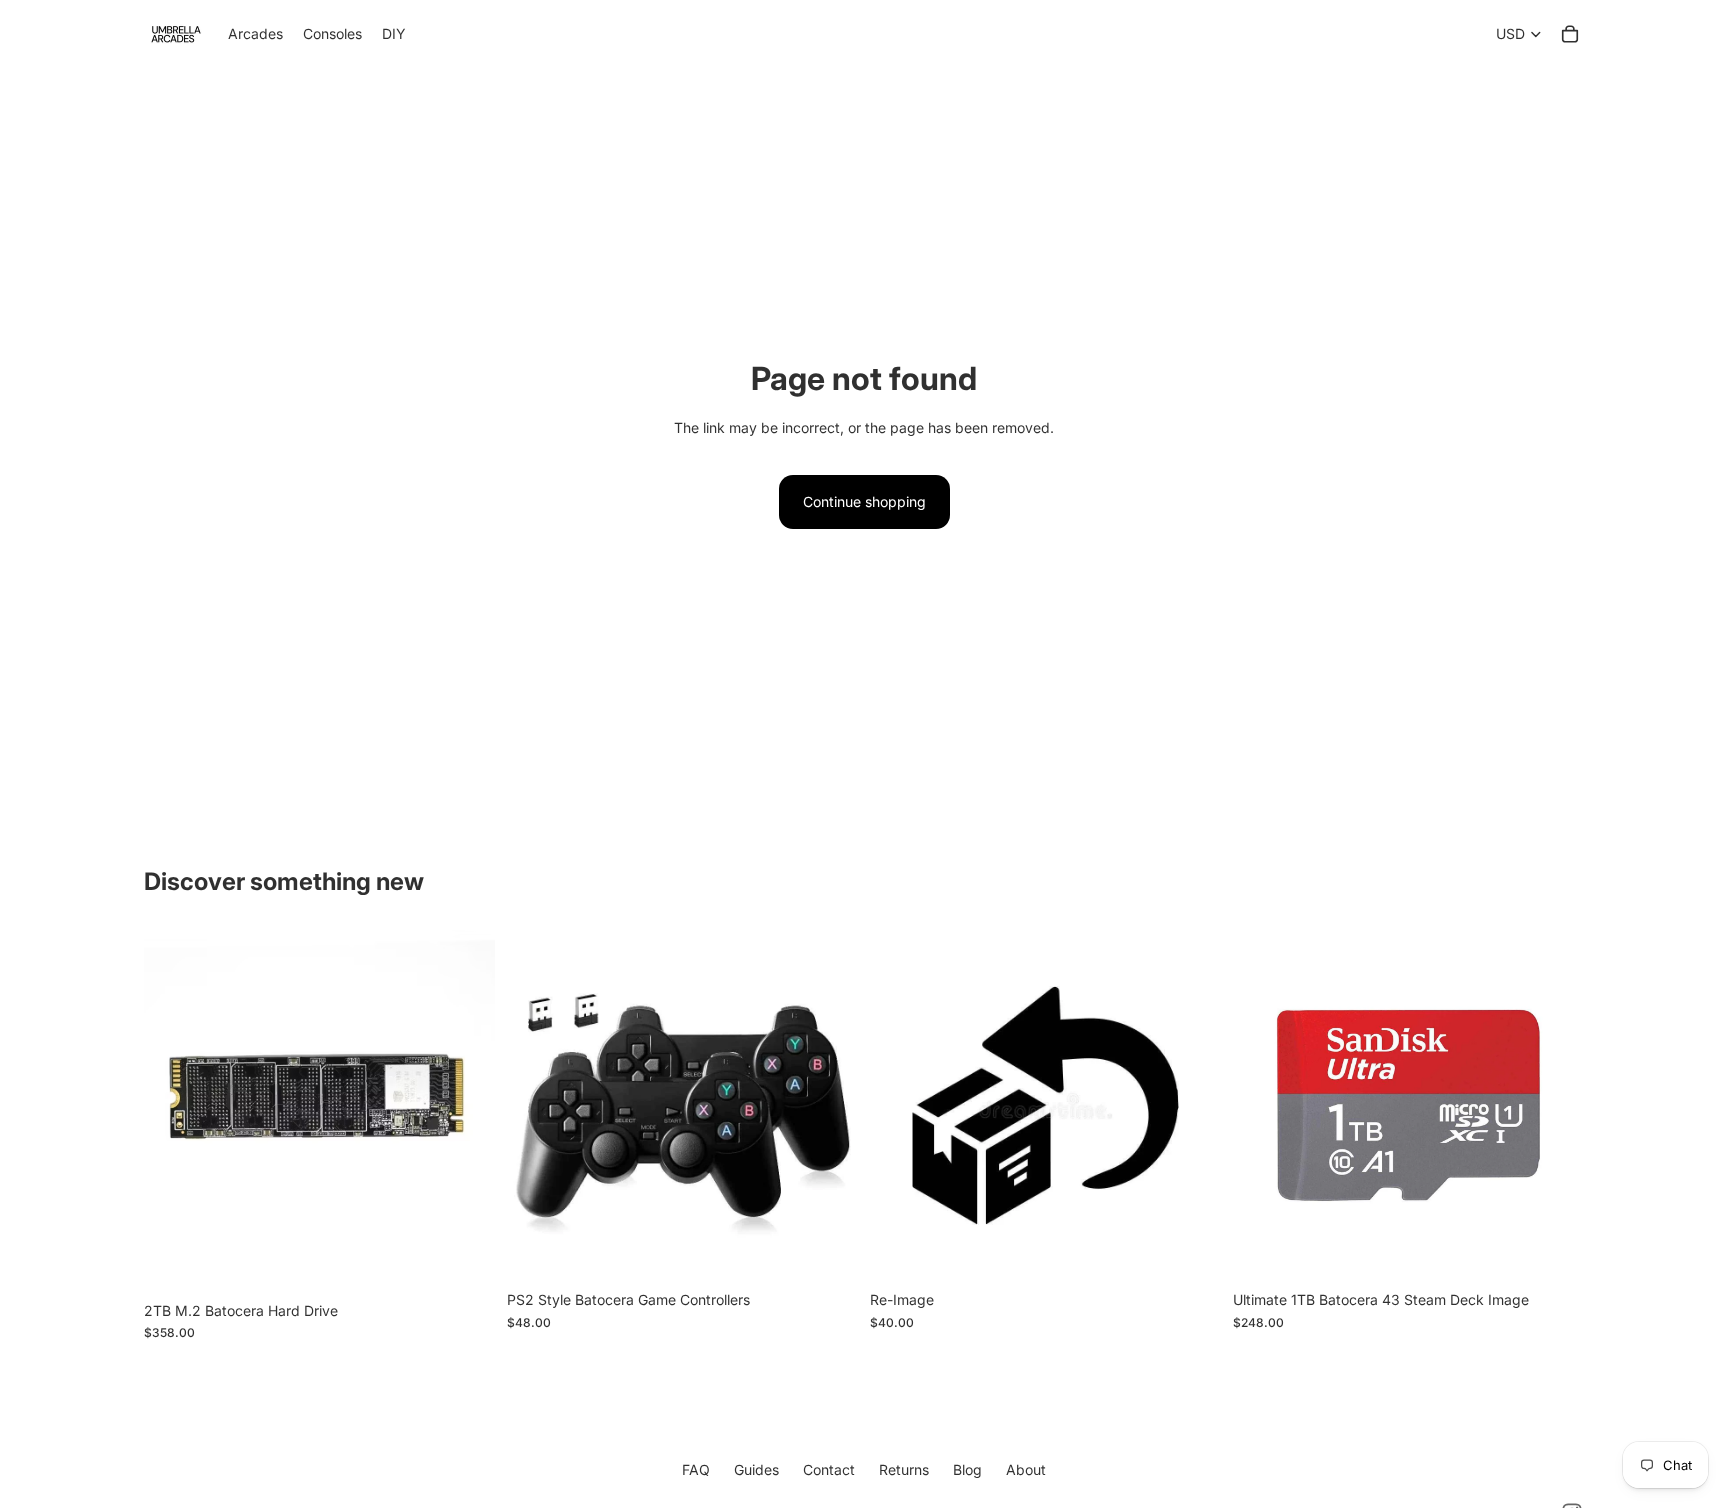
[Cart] (1570, 34)
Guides (756, 1469)
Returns (904, 1469)
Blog (967, 1469)
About (1026, 1469)
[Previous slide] (537, 1106)
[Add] (464, 1261)
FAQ (696, 1469)
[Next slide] (828, 1106)
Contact (829, 1469)
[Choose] (1190, 1251)
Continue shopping (864, 501)
